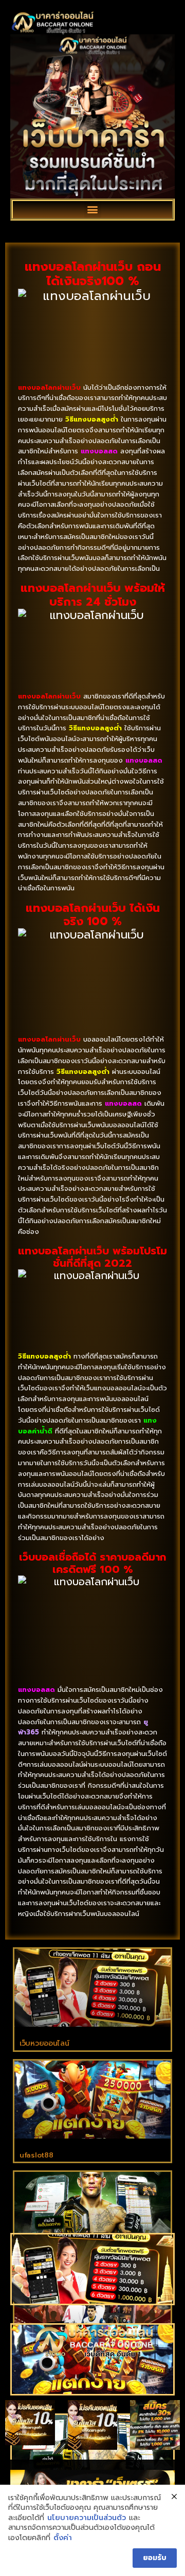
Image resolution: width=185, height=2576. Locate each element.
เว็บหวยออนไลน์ (44, 2043)
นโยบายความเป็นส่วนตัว (87, 2518)
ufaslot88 (36, 2155)
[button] (93, 209)
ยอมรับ (155, 2558)
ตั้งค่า (63, 2538)
